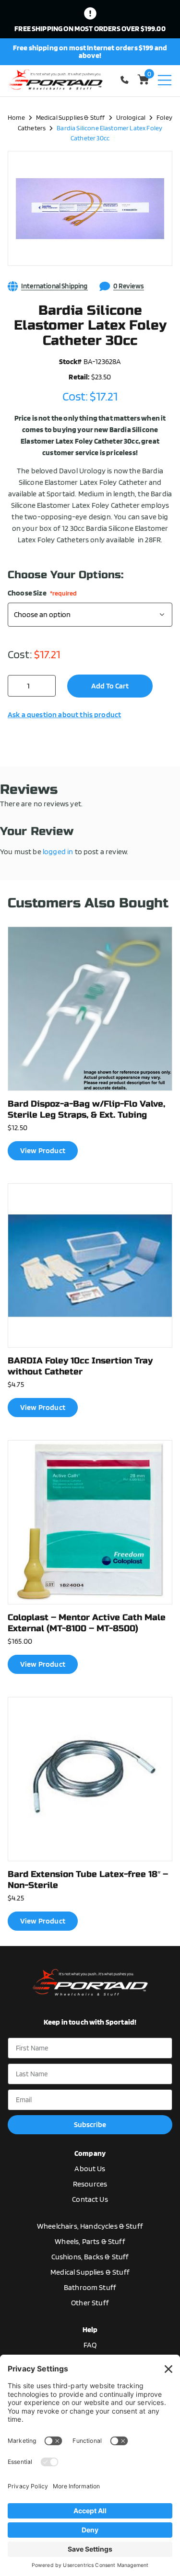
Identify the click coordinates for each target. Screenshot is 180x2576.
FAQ (90, 2345)
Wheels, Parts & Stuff (90, 2241)
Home (16, 117)
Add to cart (110, 686)
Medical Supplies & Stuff (71, 117)
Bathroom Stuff (90, 2287)
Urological (131, 117)
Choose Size (42, 593)
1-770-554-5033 (126, 80)
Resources (90, 2184)
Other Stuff (90, 2303)
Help (90, 2330)
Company (90, 2153)
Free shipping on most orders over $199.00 (90, 29)
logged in (58, 852)
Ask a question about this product (64, 715)
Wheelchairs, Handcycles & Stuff (90, 2226)
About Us (90, 2169)
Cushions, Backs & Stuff (90, 2257)
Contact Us (90, 2199)
